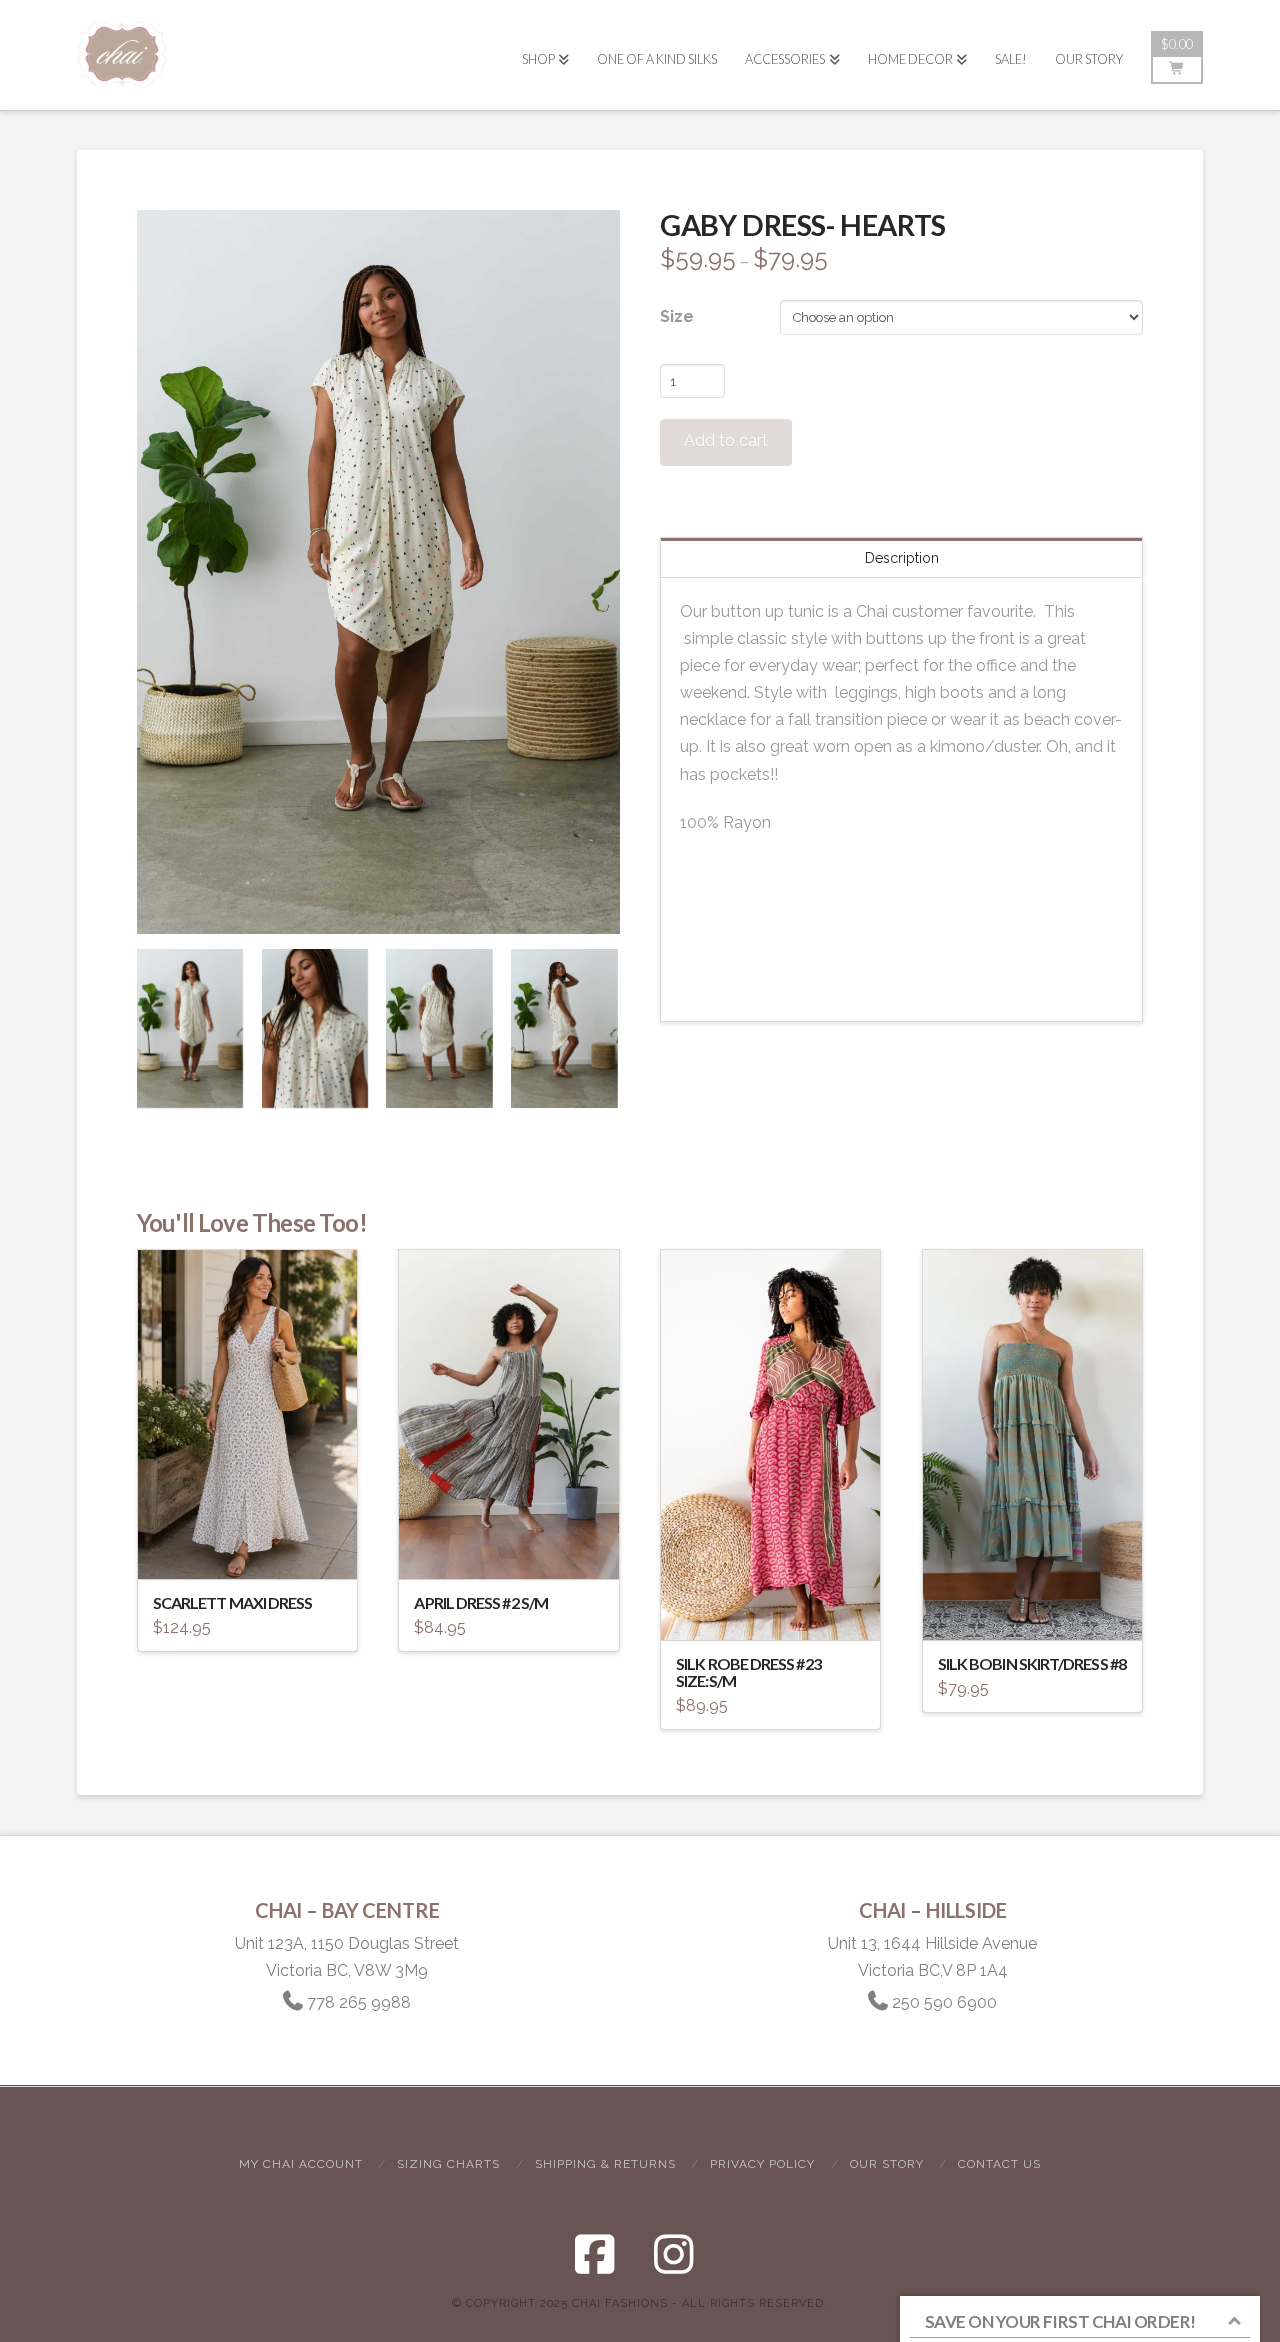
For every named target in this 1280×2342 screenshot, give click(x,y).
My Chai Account (301, 2164)
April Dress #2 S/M (481, 1602)
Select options (253, 1547)
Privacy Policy (762, 2164)
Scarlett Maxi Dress (233, 1602)
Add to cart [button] (518, 1546)
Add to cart (726, 440)
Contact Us (999, 2164)
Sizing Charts (448, 2164)
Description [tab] (902, 558)
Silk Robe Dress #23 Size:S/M (748, 1672)
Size (677, 316)
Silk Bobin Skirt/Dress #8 (1032, 1663)
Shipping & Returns (605, 2164)
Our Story (887, 2164)
